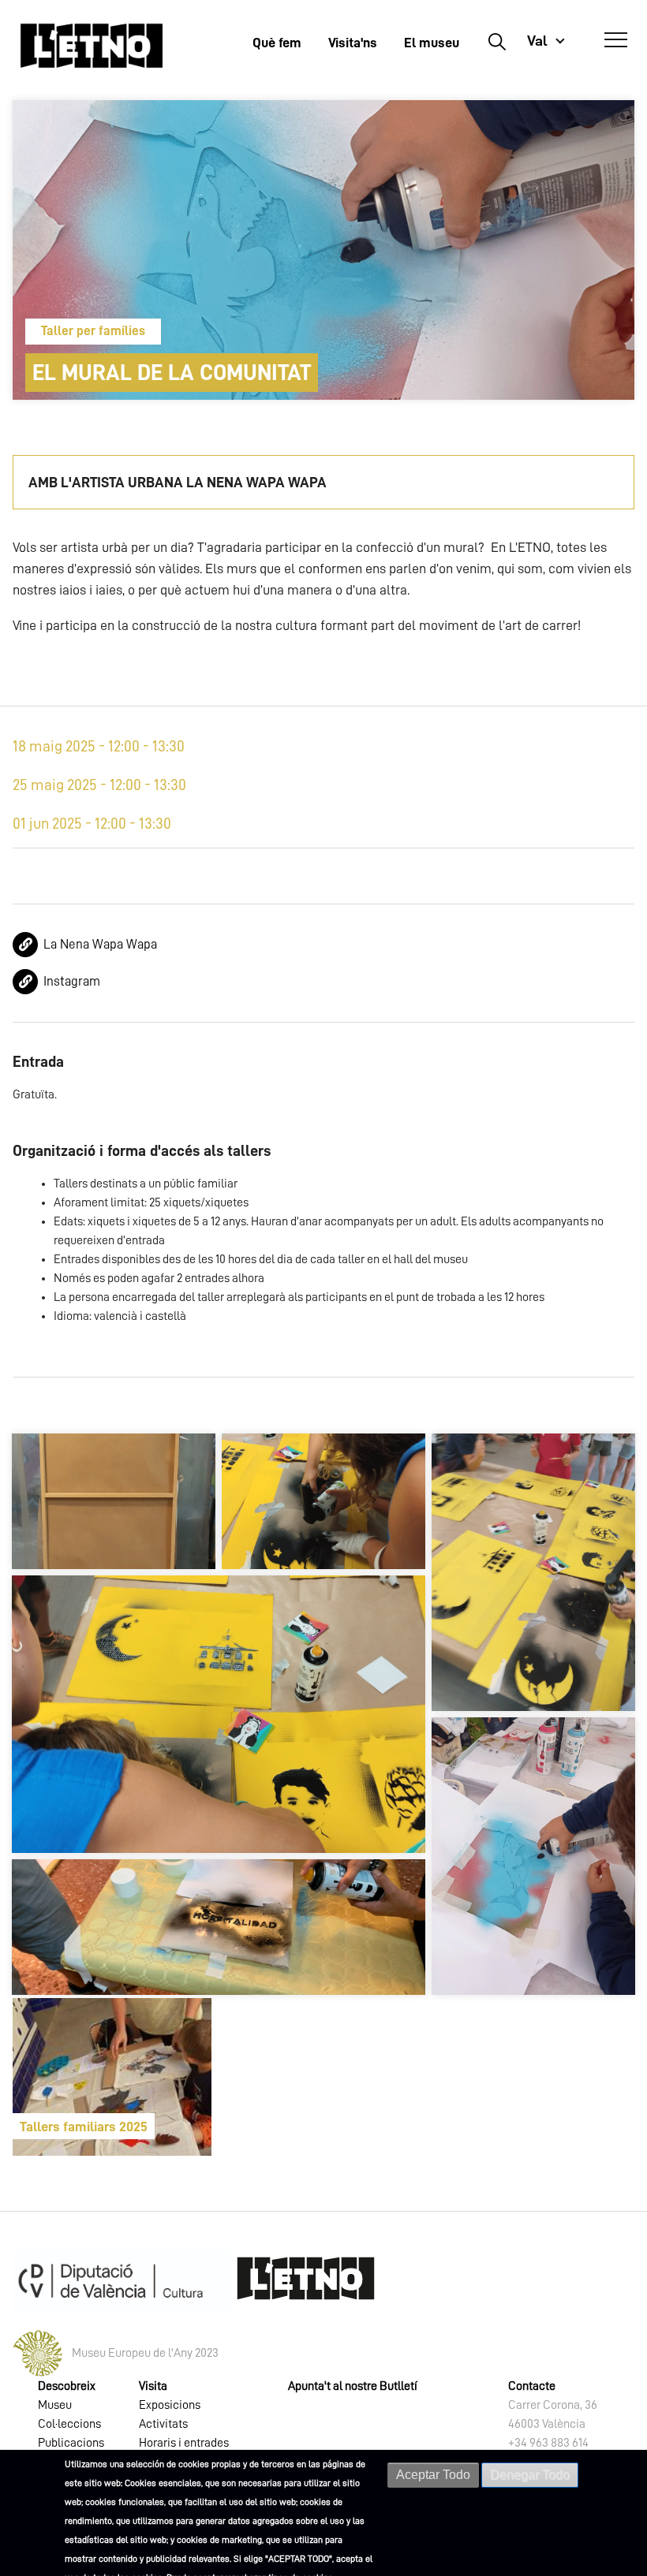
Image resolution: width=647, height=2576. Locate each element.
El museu (432, 43)
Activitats (163, 2424)
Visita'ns (353, 43)
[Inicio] (92, 45)
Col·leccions (69, 2424)
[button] (114, 1501)
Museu (55, 2405)
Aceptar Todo (433, 2475)
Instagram (72, 981)
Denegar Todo (530, 2475)
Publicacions (71, 2443)
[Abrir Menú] (616, 40)
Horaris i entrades (184, 2443)
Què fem (277, 43)
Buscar (497, 41)
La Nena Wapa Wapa (100, 944)
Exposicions (170, 2405)
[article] (112, 2077)
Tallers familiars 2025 (84, 2127)
